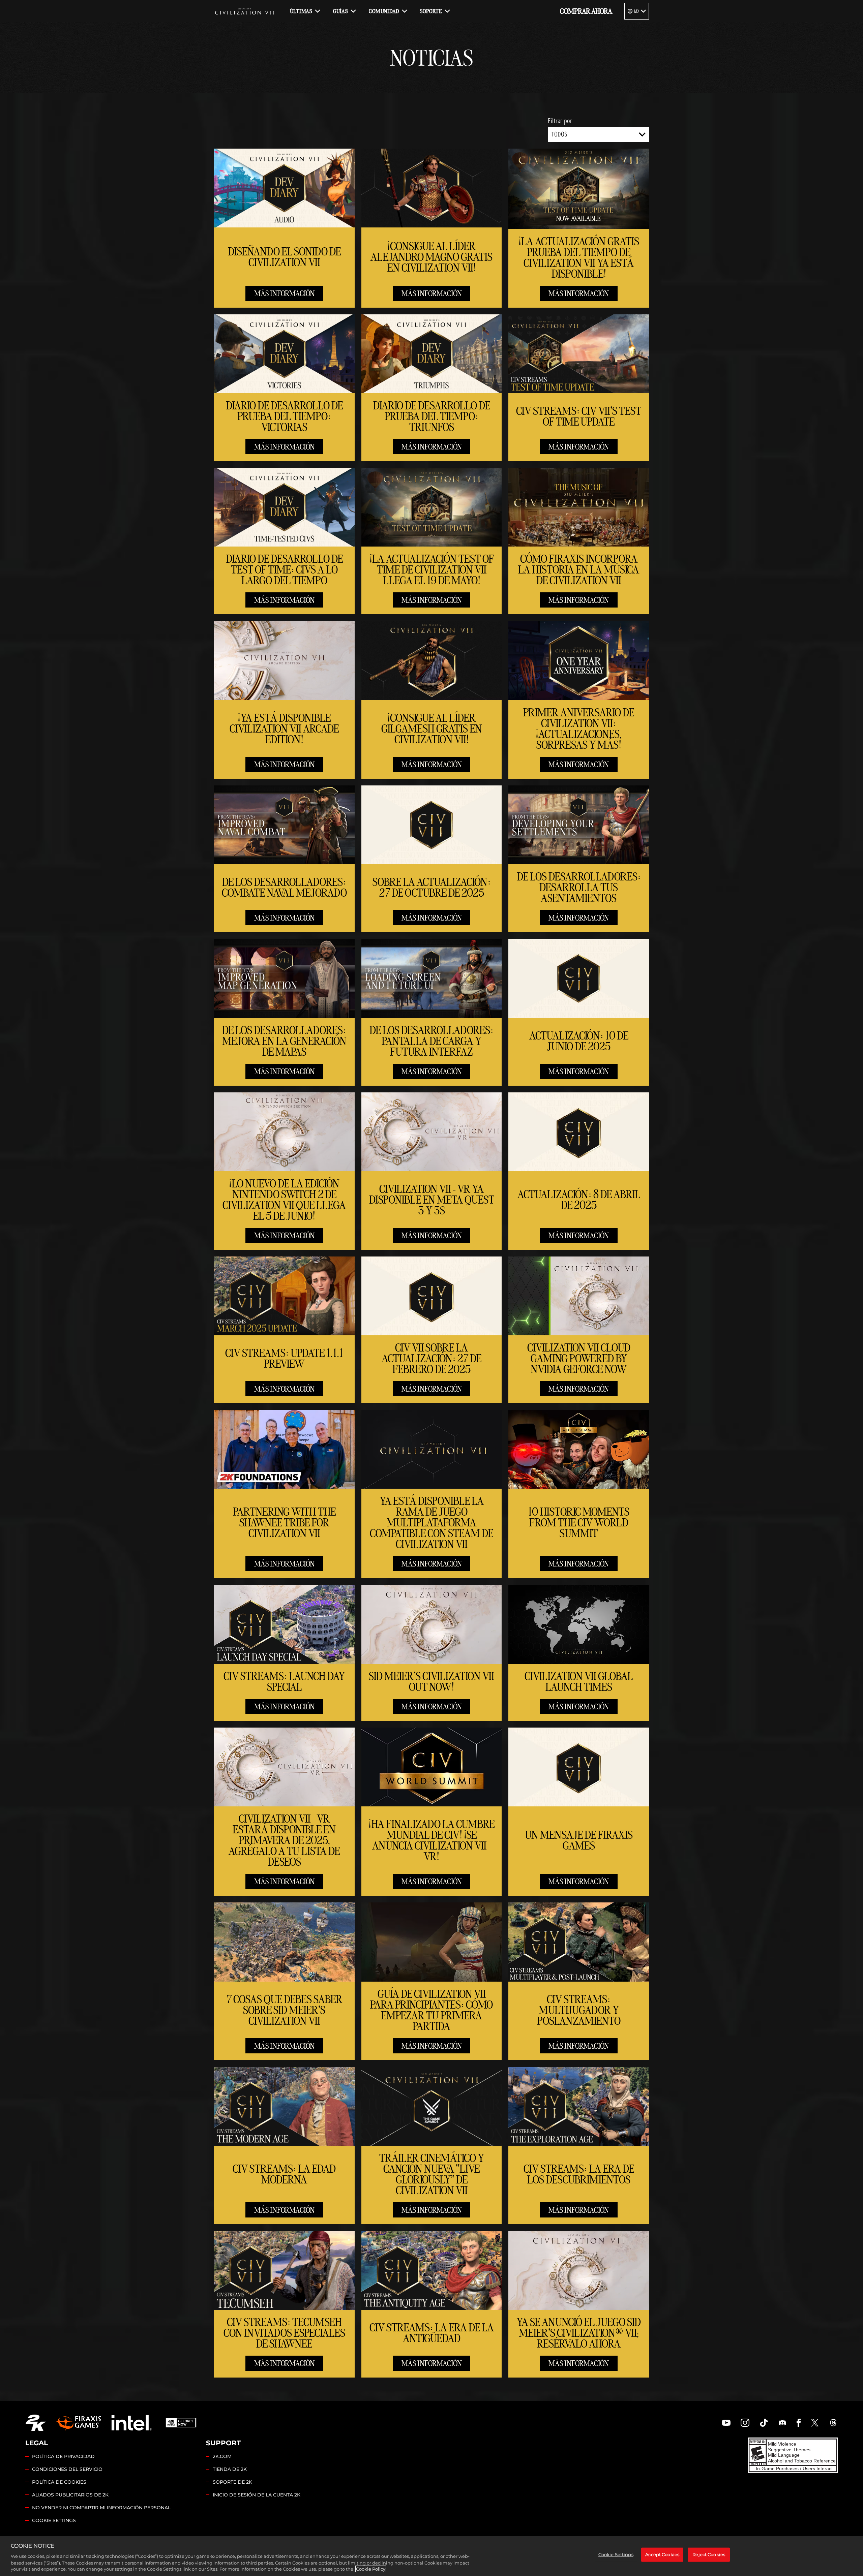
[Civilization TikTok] (764, 2423)
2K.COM (222, 2456)
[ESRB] (793, 2455)
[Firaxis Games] (79, 2423)
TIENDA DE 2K (230, 2469)
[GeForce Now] (181, 2423)
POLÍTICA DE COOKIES (59, 2482)
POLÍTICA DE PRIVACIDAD (63, 2456)
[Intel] (132, 2423)
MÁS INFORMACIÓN (284, 293)
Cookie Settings (54, 2520)
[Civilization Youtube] (726, 2423)
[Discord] (782, 2423)
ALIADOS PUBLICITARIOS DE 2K (70, 2495)
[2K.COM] (36, 2423)
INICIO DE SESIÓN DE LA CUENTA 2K (257, 2495)
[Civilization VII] (244, 11)
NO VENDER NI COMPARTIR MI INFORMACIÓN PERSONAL (101, 2508)
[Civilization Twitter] (815, 2423)
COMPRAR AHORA (586, 11)
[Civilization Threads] (833, 2423)
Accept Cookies (662, 2554)
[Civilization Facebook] (799, 2423)
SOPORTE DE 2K (232, 2482)
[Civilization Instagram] (745, 2423)
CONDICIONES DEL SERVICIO (67, 2469)
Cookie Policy (371, 2569)
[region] (431, 2556)
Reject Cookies (709, 2554)
